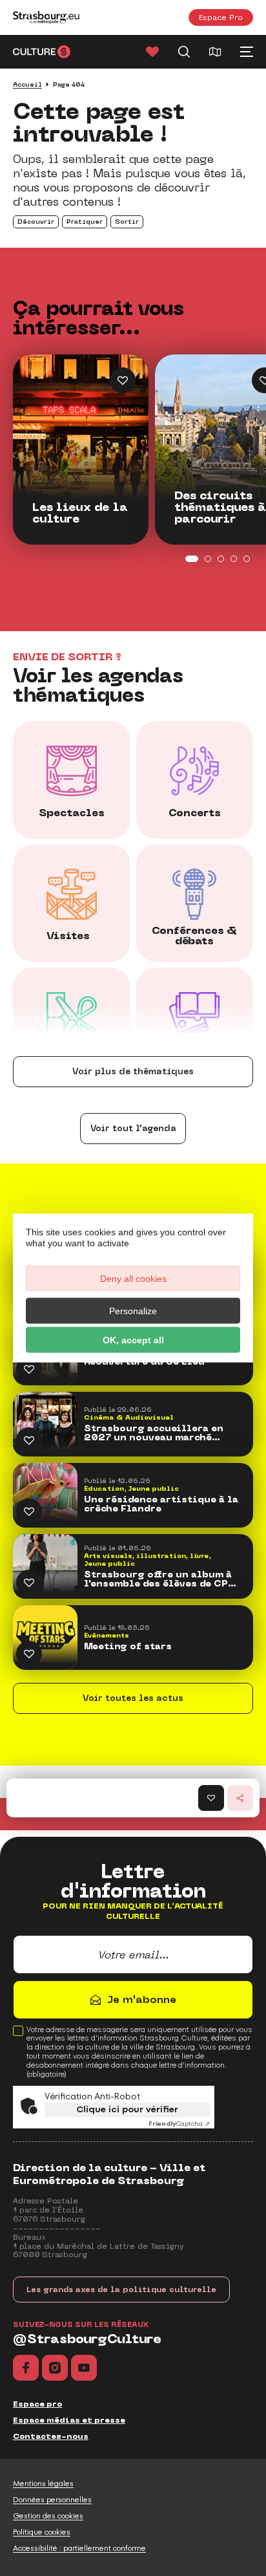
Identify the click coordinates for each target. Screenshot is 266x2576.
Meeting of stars (128, 1647)
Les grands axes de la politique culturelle (121, 2289)
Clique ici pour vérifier (127, 2109)
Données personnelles (52, 2500)
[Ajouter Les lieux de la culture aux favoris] (123, 380)
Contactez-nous (51, 2436)
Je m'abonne (142, 1999)
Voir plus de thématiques (133, 1071)
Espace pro (37, 2404)
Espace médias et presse (69, 2420)
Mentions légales (43, 2484)
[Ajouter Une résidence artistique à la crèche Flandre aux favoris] (29, 1511)
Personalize (133, 1311)
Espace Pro (221, 17)
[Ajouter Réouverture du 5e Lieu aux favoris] (29, 1369)
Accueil (27, 84)
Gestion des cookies (48, 2516)
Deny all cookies (133, 1279)
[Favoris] (152, 52)
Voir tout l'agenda (133, 1128)
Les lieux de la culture (80, 514)
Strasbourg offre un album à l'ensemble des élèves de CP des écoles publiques (158, 1579)
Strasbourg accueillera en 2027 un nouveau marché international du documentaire (154, 1433)
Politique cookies (42, 2532)
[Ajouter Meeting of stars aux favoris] (29, 1654)
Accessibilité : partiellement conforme (79, 2548)
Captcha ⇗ (179, 2124)
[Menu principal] (247, 52)
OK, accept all (133, 1340)
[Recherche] (184, 52)
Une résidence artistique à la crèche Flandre (161, 1504)
